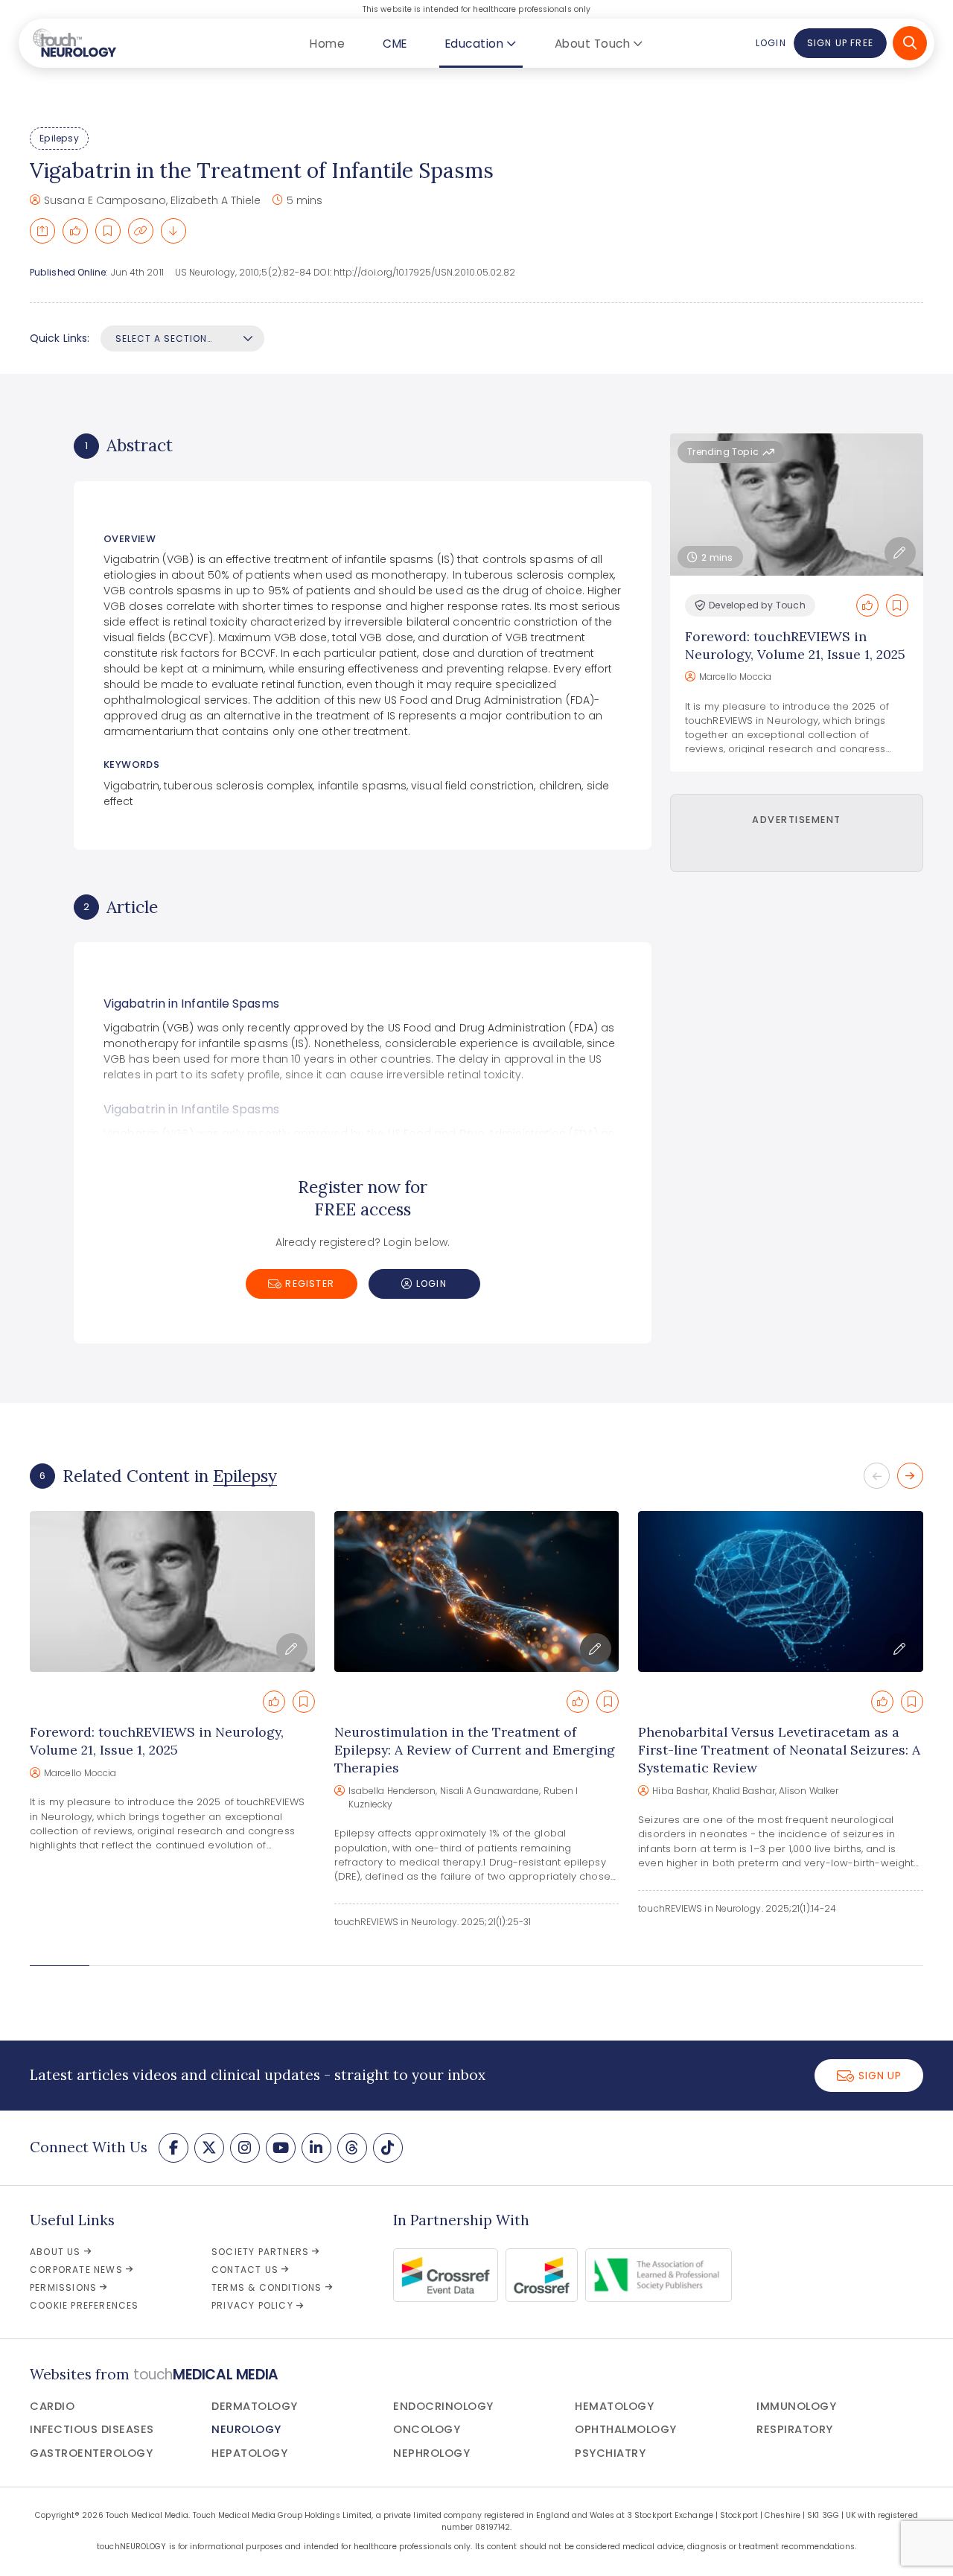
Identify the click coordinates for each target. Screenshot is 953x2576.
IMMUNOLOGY (796, 2406)
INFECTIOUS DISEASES (92, 2429)
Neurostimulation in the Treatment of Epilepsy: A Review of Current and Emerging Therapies (475, 1750)
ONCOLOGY (427, 2429)
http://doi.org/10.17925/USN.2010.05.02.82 (425, 272)
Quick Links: (60, 338)
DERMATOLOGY (255, 2406)
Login (771, 43)
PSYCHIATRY (610, 2453)
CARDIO (52, 2406)
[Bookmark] (108, 231)
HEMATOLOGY (614, 2406)
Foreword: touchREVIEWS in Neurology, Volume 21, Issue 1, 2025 (795, 645)
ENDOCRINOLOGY (443, 2406)
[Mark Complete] (75, 231)
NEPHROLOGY (431, 2453)
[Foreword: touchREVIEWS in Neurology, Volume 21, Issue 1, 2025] (172, 1591)
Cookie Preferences (85, 2305)
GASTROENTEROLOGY (91, 2453)
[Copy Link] (141, 231)
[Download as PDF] (173, 231)
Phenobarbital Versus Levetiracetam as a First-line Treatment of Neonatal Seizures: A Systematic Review (779, 1750)
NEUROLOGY (246, 2429)
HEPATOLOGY (249, 2453)
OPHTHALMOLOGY (626, 2429)
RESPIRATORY (795, 2429)
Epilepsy (59, 138)
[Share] (42, 231)
